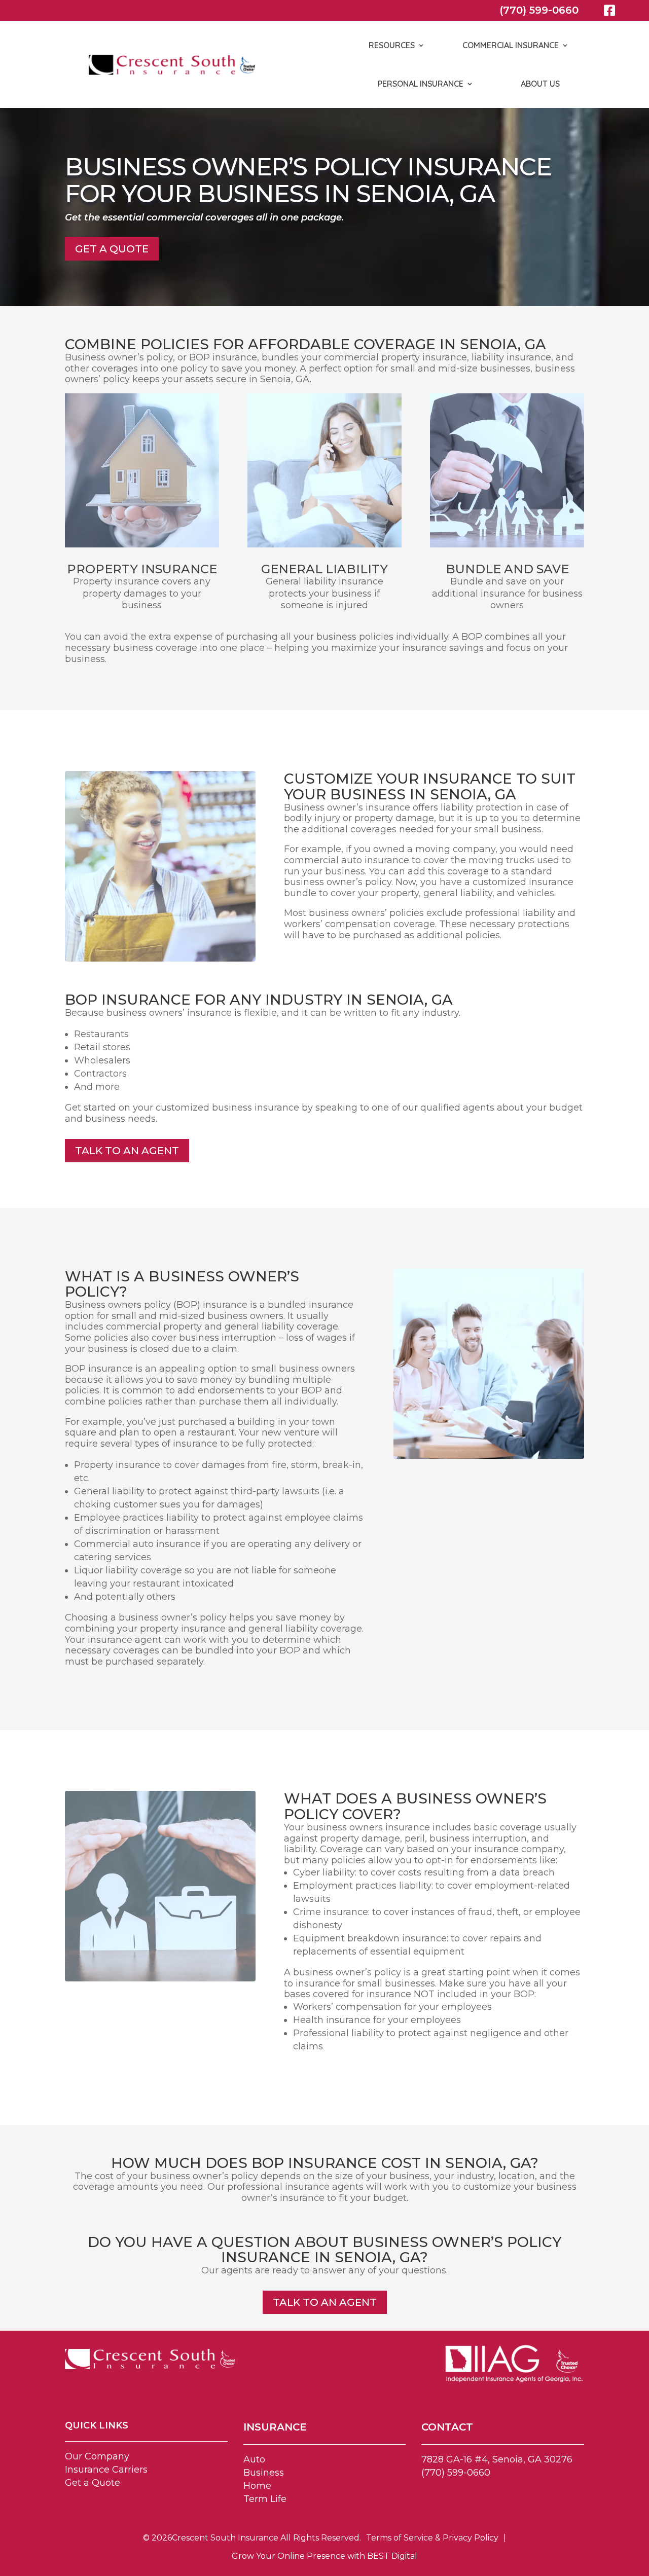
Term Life (265, 2499)
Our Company (97, 2456)
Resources (392, 45)
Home (257, 2486)
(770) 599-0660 (539, 10)
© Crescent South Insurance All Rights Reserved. (252, 2538)
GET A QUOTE (112, 249)
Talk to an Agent (127, 1151)
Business (264, 2473)
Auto (254, 2459)
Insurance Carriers (106, 2470)
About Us (540, 84)
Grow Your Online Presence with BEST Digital (324, 2556)
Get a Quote (93, 2483)
